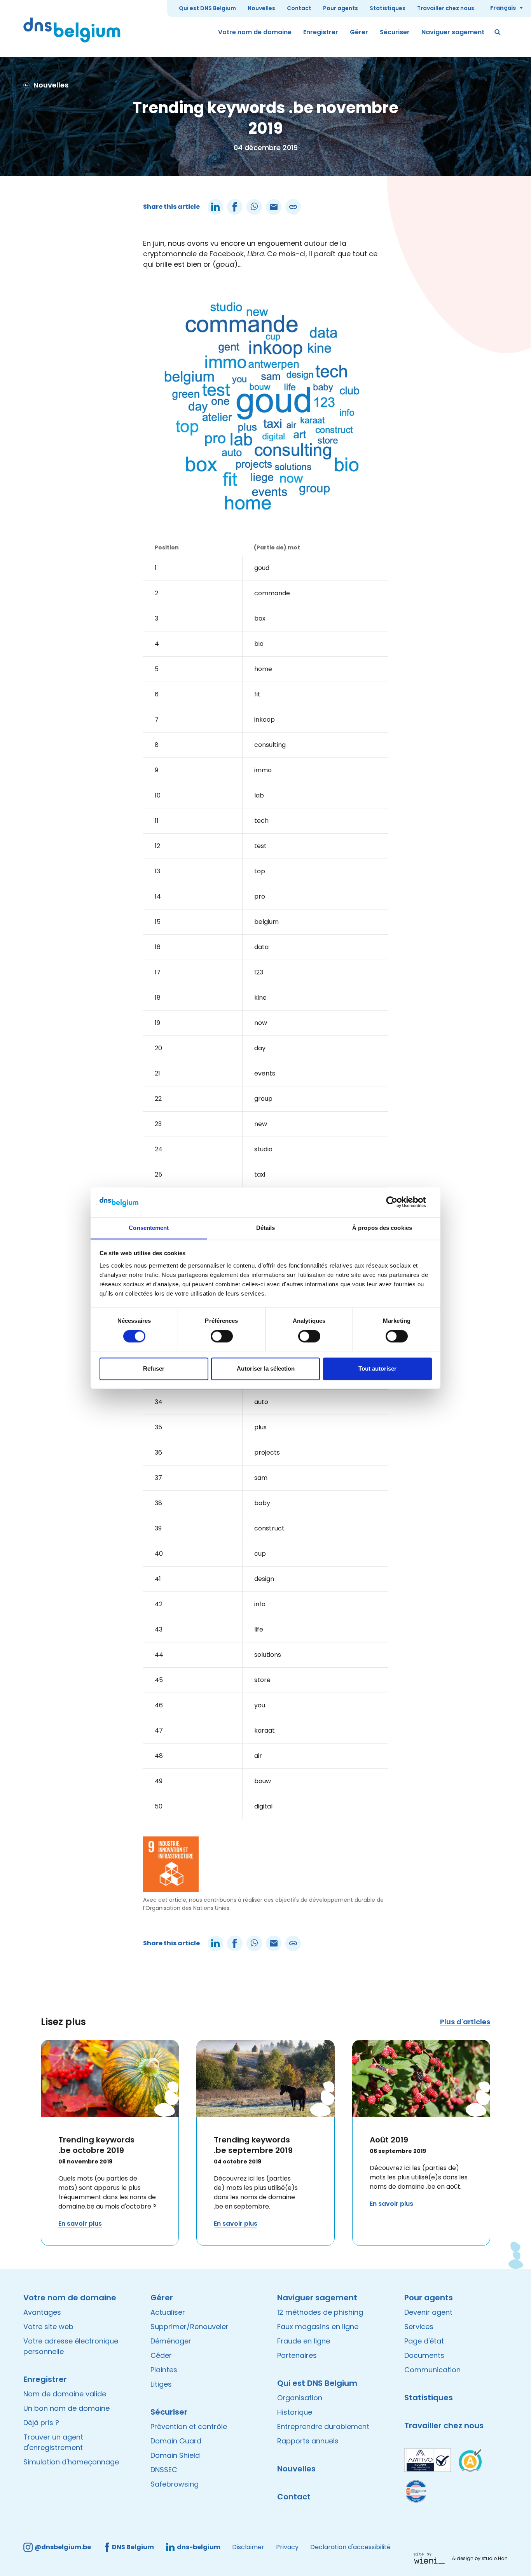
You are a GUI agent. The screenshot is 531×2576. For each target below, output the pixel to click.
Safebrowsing (175, 2484)
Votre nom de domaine (255, 32)
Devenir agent (428, 2312)
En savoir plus (80, 2224)
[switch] (222, 1336)
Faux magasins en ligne (318, 2327)
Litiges (161, 2384)
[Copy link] (293, 207)
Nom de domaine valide (65, 2394)
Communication (432, 2370)
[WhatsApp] (254, 207)
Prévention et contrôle (189, 2426)
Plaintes (164, 2370)
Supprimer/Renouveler (190, 2327)
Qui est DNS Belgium (207, 8)
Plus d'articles (465, 2022)
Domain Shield (175, 2455)
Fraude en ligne (304, 2341)
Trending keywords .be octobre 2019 (96, 2145)
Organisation (300, 2398)
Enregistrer (321, 32)
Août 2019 (389, 2140)
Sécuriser (395, 32)
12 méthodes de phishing (320, 2312)
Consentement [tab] (149, 1228)
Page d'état (424, 2341)
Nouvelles (261, 8)
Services (419, 2327)
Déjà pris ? (41, 2423)
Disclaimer (248, 2547)
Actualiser (168, 2312)
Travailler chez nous (446, 8)
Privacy (287, 2547)
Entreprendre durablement (323, 2426)
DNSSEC (164, 2470)
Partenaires (297, 2355)
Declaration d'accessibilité (350, 2547)
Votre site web (48, 2327)
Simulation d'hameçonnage (71, 2462)
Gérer (359, 32)
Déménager (171, 2341)
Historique (295, 2412)
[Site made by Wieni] (431, 2558)
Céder (161, 2355)
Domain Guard (176, 2441)
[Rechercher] (498, 32)
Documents (424, 2355)
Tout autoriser (377, 1368)
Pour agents (341, 8)
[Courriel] (274, 207)
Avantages (42, 2312)
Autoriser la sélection (266, 1368)
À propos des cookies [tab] (382, 1228)
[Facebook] (235, 207)
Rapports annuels (308, 2441)
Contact (299, 8)
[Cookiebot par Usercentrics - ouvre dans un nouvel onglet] (398, 1202)
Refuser (154, 1368)
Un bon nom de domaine (66, 2408)
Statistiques (388, 8)
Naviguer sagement (453, 32)
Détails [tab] (266, 1228)
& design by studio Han (480, 2558)
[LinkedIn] (215, 207)
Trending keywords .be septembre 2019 (253, 2145)
